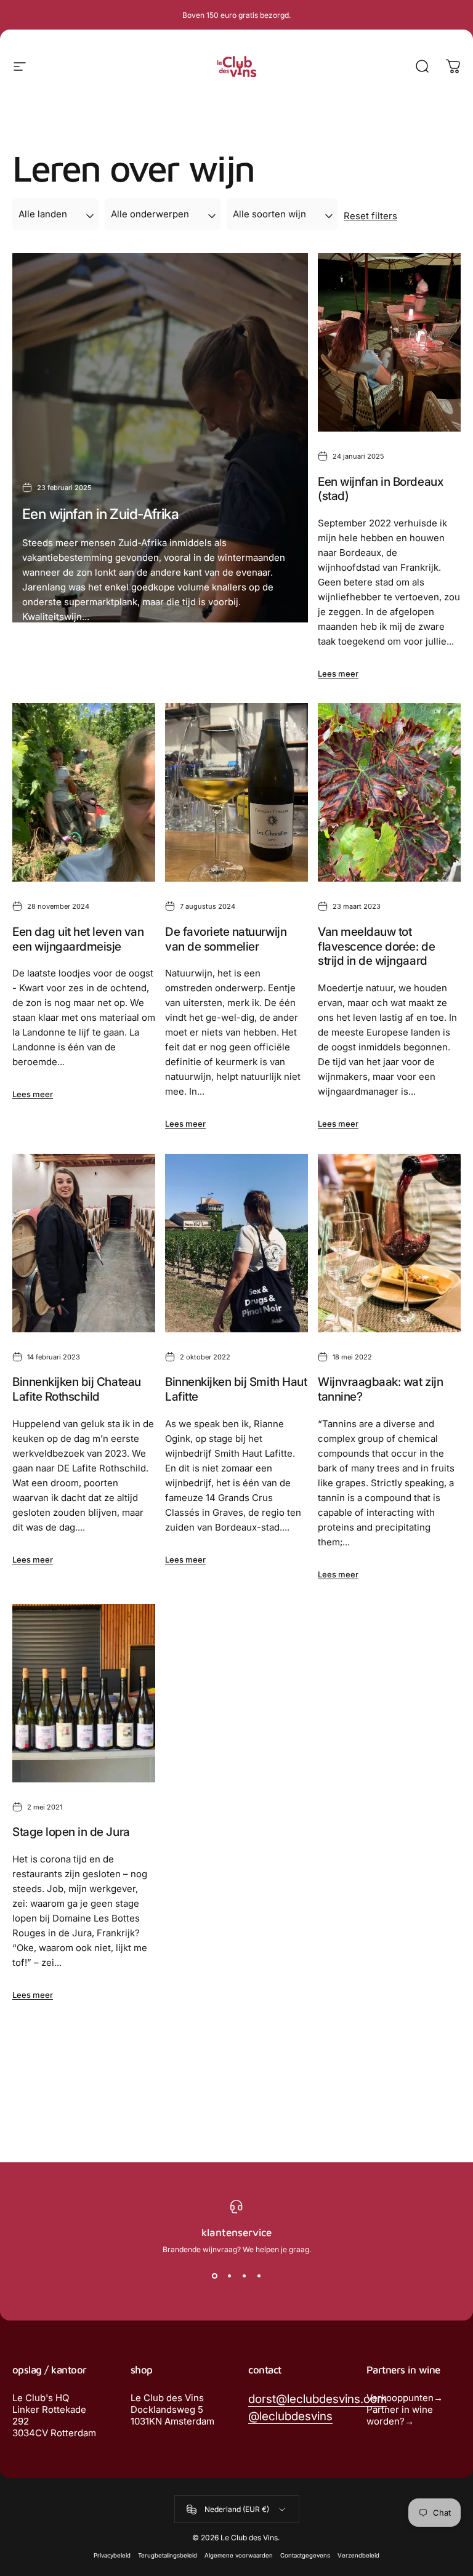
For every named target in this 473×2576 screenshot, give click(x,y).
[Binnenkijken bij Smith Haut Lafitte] (236, 1243)
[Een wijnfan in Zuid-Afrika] (160, 438)
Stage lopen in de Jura (71, 1832)
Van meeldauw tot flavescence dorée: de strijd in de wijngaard (376, 946)
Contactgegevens (305, 2555)
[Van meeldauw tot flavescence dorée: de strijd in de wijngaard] (389, 792)
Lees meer (42, 649)
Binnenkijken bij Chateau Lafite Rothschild (77, 1389)
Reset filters (370, 216)
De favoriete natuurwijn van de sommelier (226, 939)
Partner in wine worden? (400, 2415)
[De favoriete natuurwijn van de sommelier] (236, 792)
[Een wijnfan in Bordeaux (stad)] (389, 342)
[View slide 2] (229, 2276)
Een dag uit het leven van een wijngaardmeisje (78, 939)
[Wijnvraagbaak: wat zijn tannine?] (389, 1243)
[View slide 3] (244, 2276)
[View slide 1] (214, 2276)
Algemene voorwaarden (239, 2555)
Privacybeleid (112, 2555)
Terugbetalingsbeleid (168, 2555)
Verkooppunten (400, 2398)
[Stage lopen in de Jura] (84, 1693)
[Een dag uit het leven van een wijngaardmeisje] (84, 792)
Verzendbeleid (358, 2555)
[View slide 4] (259, 2276)
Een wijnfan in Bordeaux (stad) (380, 489)
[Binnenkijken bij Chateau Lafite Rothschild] (84, 1243)
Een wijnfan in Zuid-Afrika (100, 514)
